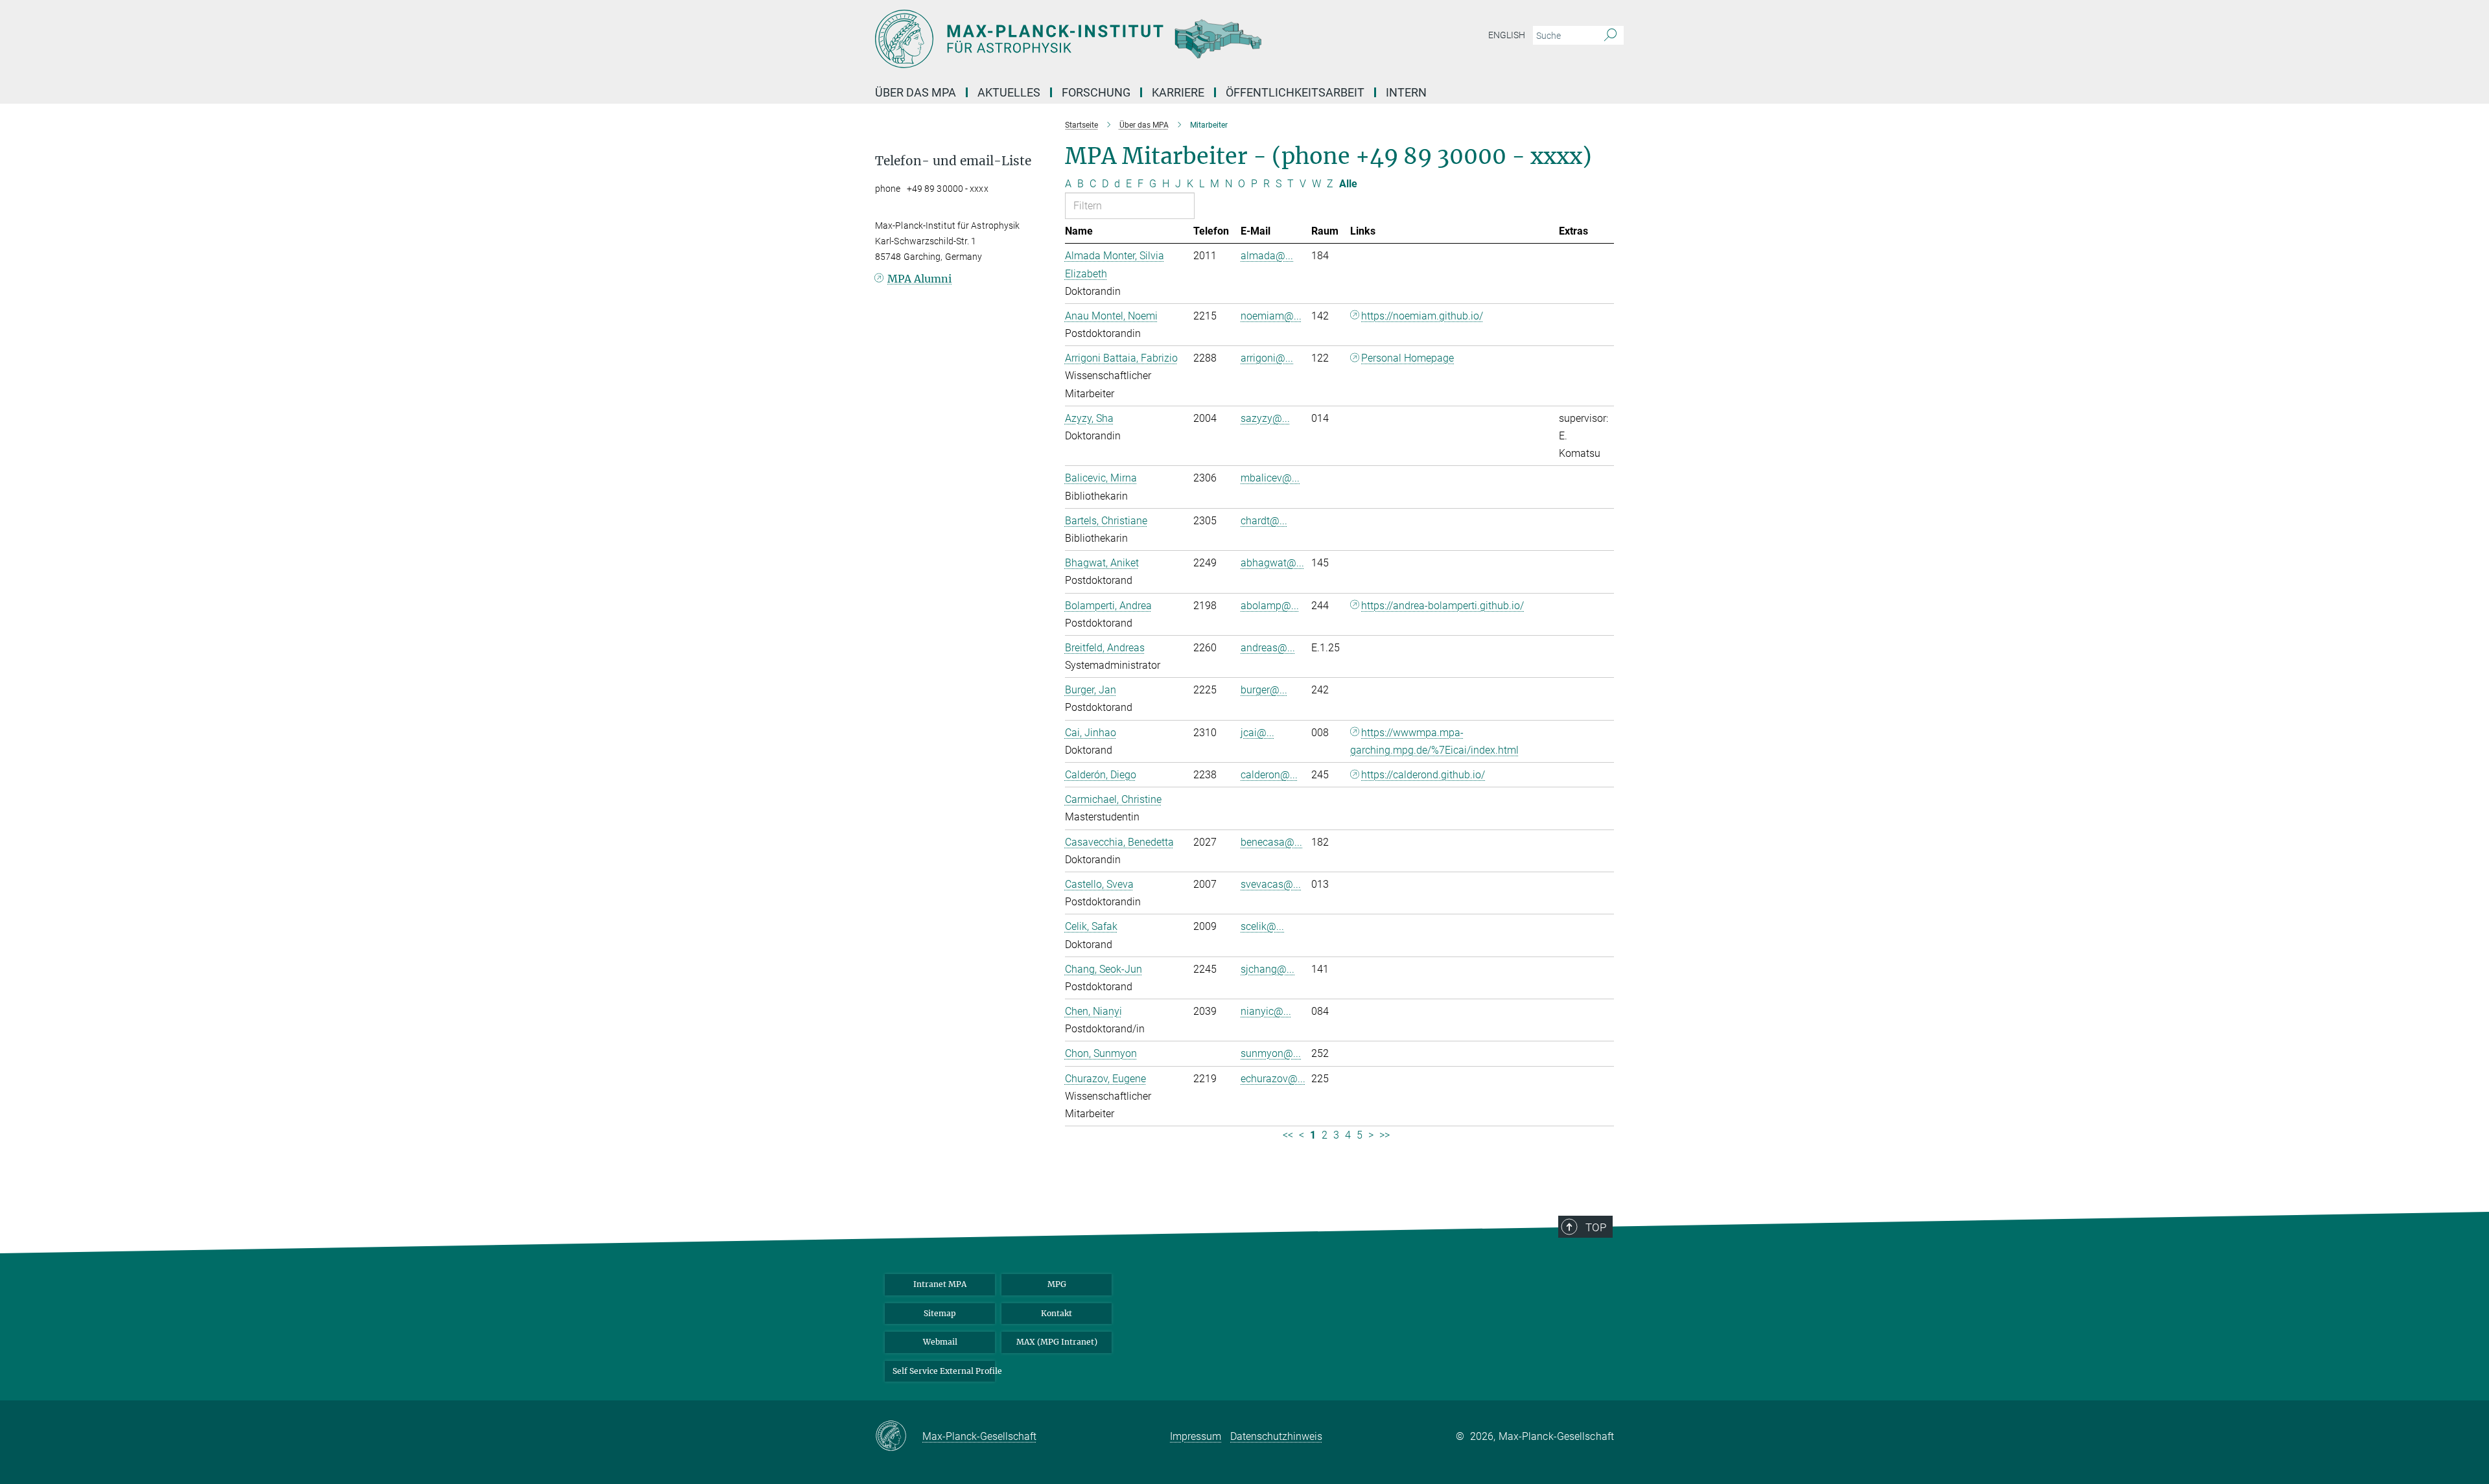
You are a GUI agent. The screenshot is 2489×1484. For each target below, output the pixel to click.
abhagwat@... (1272, 563)
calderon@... (1269, 775)
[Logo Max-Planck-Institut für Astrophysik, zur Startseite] (1118, 39)
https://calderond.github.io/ (1423, 775)
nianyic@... (1266, 1011)
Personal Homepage (1408, 358)
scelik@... (1262, 926)
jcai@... (1257, 733)
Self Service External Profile (944, 1371)
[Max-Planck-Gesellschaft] (899, 1437)
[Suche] (1610, 36)
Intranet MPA (940, 1284)
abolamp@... (1270, 606)
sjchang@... (1268, 969)
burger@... (1264, 690)
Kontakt (1057, 1313)
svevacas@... (1271, 884)
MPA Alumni (919, 279)
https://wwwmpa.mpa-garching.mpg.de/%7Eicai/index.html (1434, 741)
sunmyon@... (1271, 1053)
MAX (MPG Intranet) (1057, 1342)
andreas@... (1268, 648)
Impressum (1196, 1436)
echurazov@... (1273, 1079)
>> (1385, 1135)
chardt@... (1264, 521)
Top (1596, 1227)
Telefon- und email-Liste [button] (953, 161)
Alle (1348, 184)
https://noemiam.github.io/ (1422, 316)
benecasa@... (1271, 842)
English (1507, 35)
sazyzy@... (1265, 418)
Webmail (940, 1342)
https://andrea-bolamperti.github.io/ (1443, 606)
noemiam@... (1271, 316)
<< (1288, 1135)
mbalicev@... (1270, 478)
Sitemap (940, 1313)
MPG (1057, 1284)
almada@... (1267, 256)
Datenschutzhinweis (1276, 1436)
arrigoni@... (1267, 358)
